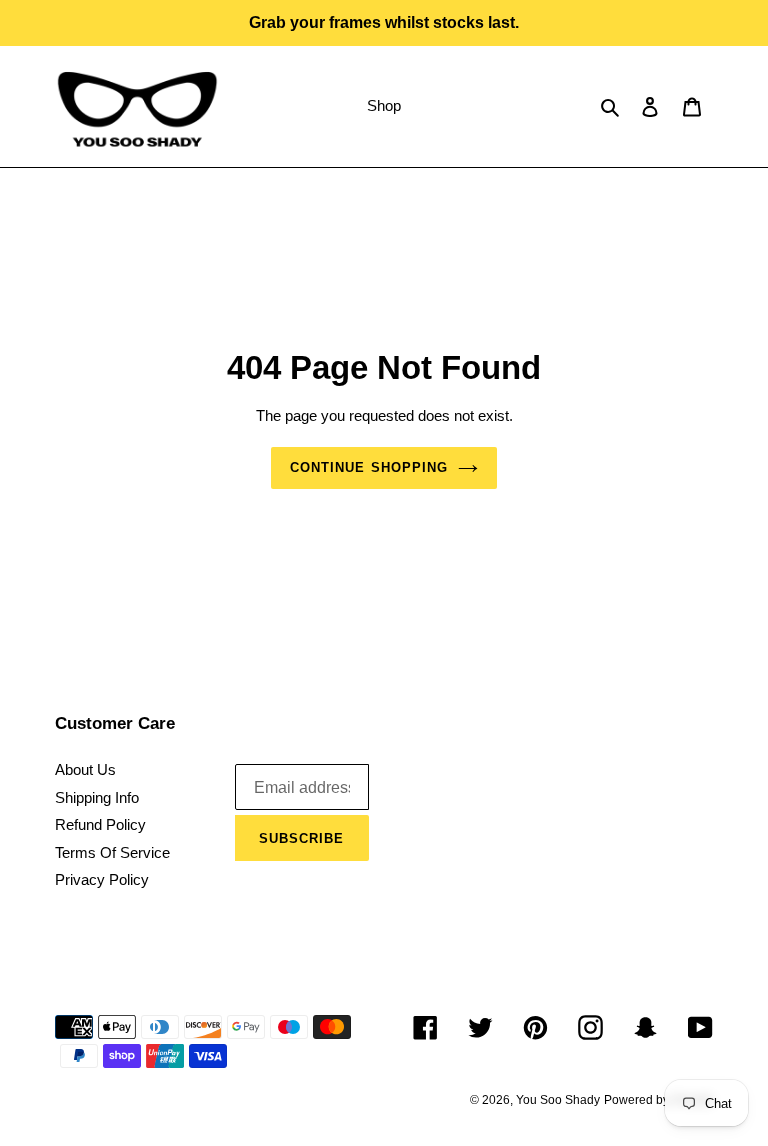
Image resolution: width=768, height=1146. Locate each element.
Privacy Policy (102, 879)
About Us (85, 769)
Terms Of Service (112, 852)
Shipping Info (97, 797)
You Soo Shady (558, 1100)
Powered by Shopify (658, 1100)
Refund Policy (100, 824)
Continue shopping (369, 467)
